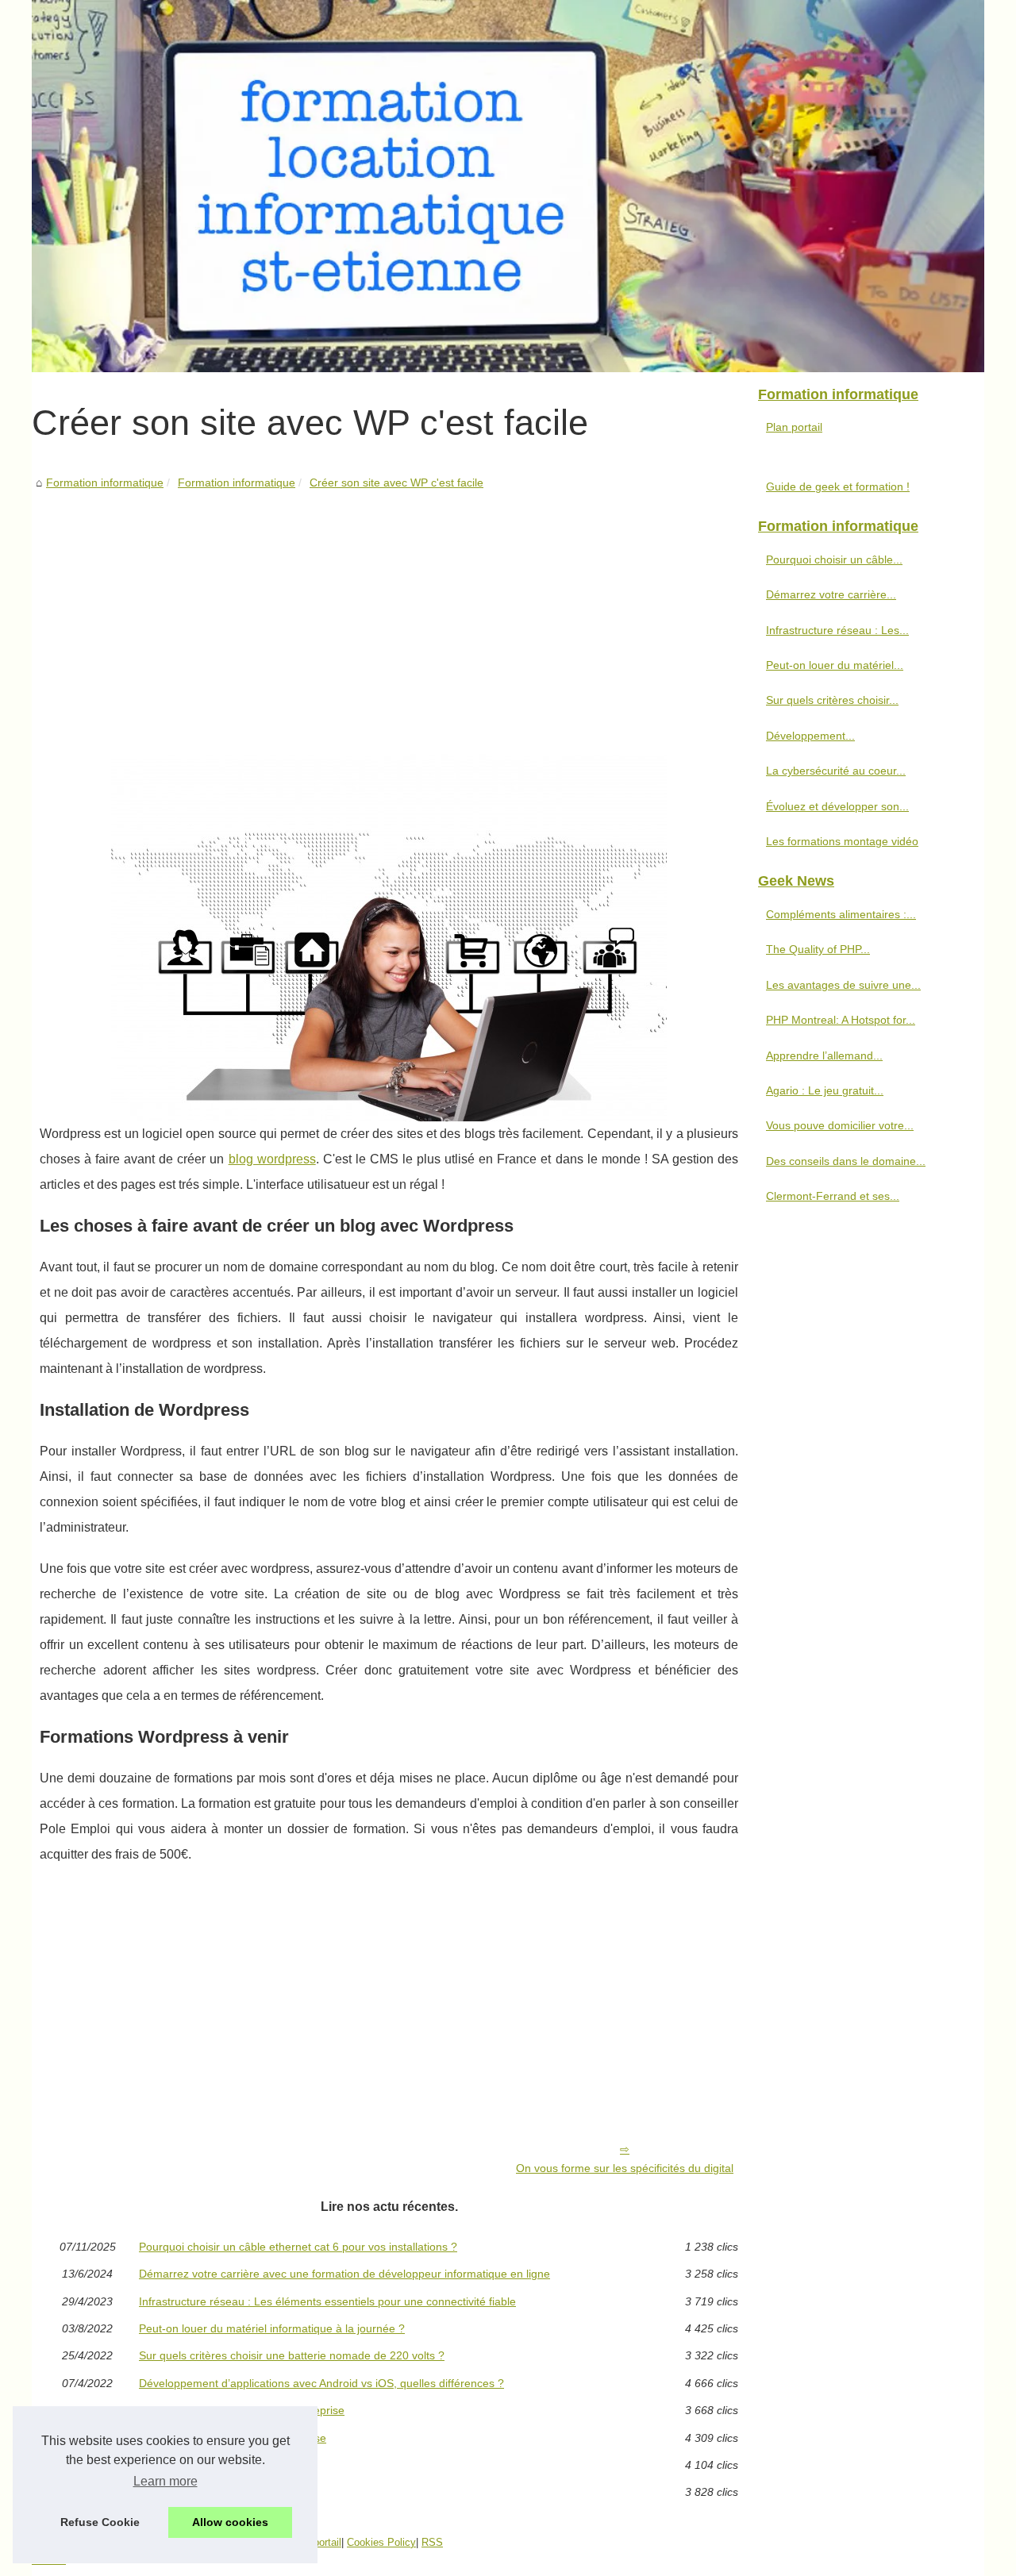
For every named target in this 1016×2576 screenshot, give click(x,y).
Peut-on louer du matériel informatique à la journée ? (272, 2328)
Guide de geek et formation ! (838, 486)
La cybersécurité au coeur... (836, 771)
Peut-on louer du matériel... (835, 665)
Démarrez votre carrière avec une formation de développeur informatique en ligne (344, 2274)
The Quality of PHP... (818, 949)
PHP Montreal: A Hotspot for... (841, 1020)
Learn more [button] (165, 2481)
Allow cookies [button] (230, 2522)
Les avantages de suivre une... (843, 985)
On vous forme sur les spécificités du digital (625, 2168)
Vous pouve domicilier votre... (840, 1125)
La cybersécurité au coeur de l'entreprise (242, 2410)
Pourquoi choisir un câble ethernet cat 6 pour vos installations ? (298, 2247)
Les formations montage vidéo (215, 2465)
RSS (432, 2542)
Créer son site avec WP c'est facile (396, 483)
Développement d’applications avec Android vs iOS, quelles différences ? (321, 2383)
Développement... (810, 736)
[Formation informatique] (508, 186)
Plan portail (794, 427)
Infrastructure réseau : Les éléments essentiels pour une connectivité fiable (327, 2301)
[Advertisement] (389, 611)
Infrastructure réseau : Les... (837, 630)
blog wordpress (272, 1159)
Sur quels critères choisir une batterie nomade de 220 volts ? (292, 2355)
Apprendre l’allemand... (824, 1055)
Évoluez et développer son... (837, 806)
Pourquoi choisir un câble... (834, 559)
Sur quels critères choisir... (832, 700)
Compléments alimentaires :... (841, 914)
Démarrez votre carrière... (831, 594)
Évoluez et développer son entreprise (233, 2438)
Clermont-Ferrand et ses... (833, 1196)
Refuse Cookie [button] (100, 2522)
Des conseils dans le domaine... (846, 1161)
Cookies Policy (381, 2542)
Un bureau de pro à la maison (214, 2492)
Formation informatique (105, 483)
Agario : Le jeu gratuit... (825, 1090)
